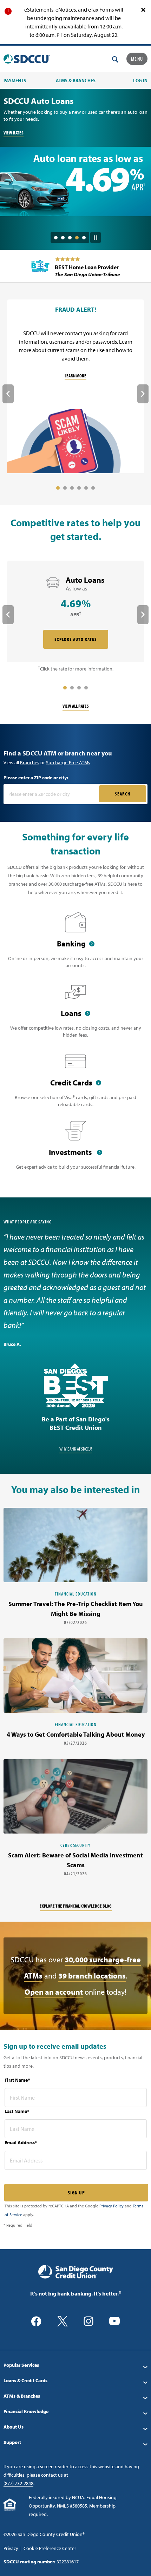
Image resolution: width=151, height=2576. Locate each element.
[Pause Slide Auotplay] (96, 235)
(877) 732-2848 (18, 2483)
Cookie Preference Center (50, 2548)
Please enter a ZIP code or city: (36, 778)
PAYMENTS (15, 80)
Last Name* (17, 2111)
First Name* (17, 2080)
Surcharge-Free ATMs (68, 762)
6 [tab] (93, 488)
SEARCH (123, 794)
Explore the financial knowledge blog (76, 1906)
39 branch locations (92, 1976)
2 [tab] (63, 238)
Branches (30, 762)
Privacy (11, 2548)
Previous (8, 394)
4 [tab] (77, 238)
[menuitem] (75, 2365)
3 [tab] (70, 238)
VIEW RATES (14, 133)
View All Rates (76, 706)
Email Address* (21, 2142)
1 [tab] (56, 238)
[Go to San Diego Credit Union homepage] (76, 2271)
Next (143, 394)
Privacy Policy (111, 2206)
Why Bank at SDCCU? (76, 1449)
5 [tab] (84, 238)
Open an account (54, 1992)
